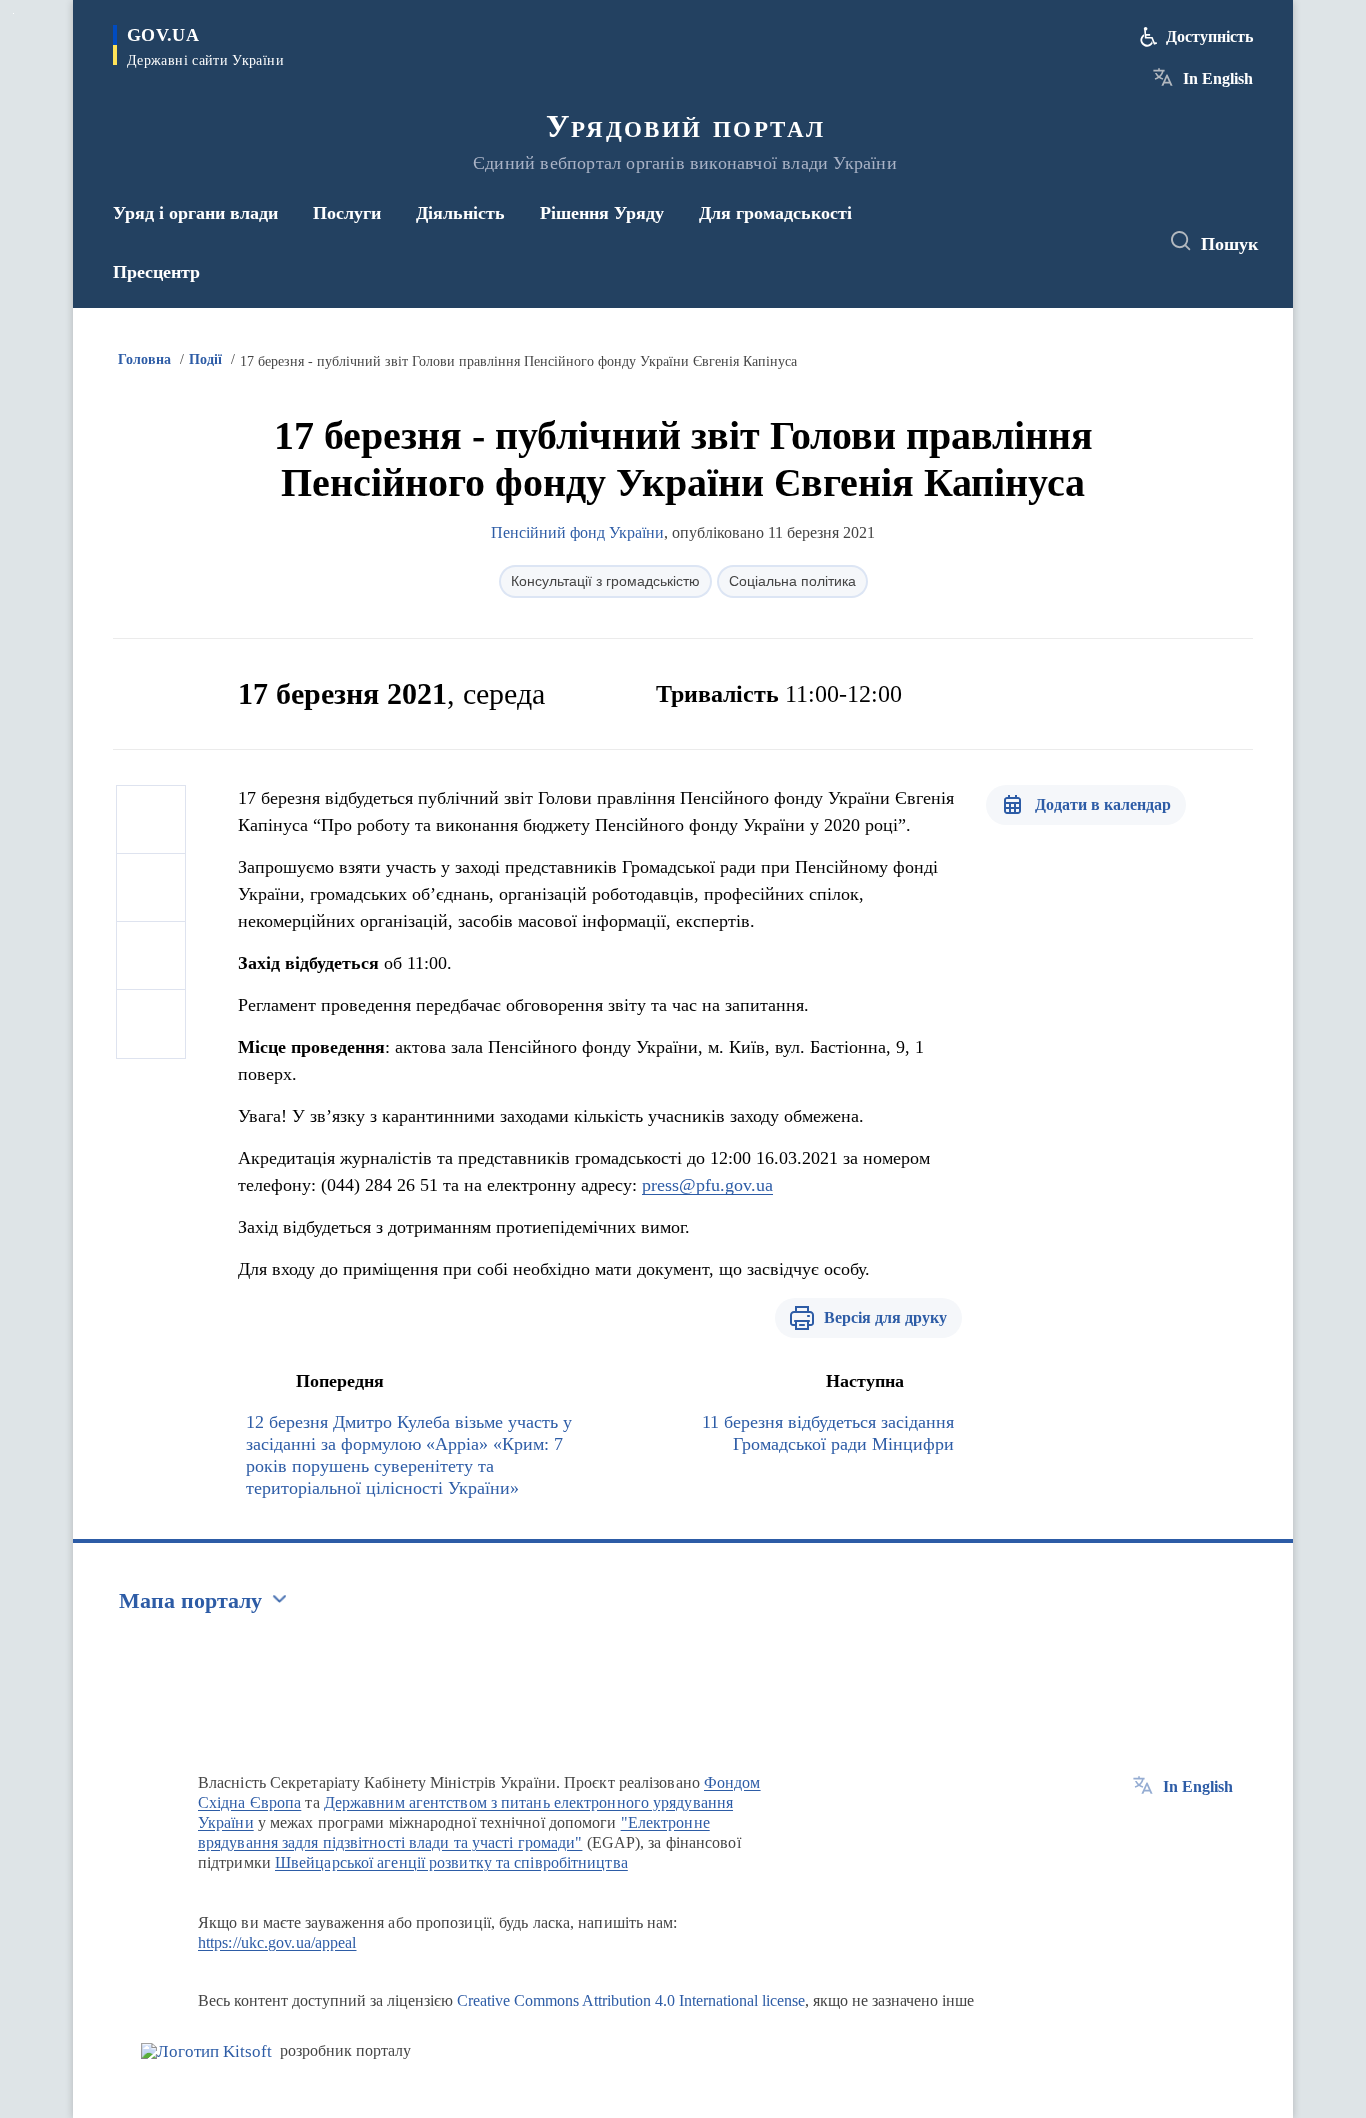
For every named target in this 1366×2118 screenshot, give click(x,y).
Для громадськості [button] (775, 213)
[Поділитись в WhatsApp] (151, 956)
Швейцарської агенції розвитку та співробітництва (451, 1862)
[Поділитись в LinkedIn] (151, 1024)
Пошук (1229, 244)
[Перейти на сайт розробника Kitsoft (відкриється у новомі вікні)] (206, 2051)
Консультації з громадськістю (605, 581)
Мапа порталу (190, 1600)
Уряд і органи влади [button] (195, 213)
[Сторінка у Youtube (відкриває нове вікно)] (1124, 242)
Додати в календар (1103, 804)
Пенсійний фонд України (577, 532)
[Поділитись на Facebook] (151, 820)
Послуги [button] (347, 213)
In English (1218, 78)
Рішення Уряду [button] (602, 213)
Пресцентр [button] (156, 272)
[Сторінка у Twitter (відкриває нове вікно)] (1087, 242)
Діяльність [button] (460, 213)
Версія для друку (885, 1317)
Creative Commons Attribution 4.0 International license (631, 2000)
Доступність (1209, 36)
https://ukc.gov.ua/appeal (277, 1942)
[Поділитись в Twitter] (151, 888)
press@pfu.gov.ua (707, 1185)
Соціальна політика (792, 581)
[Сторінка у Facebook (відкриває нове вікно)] (1050, 242)
